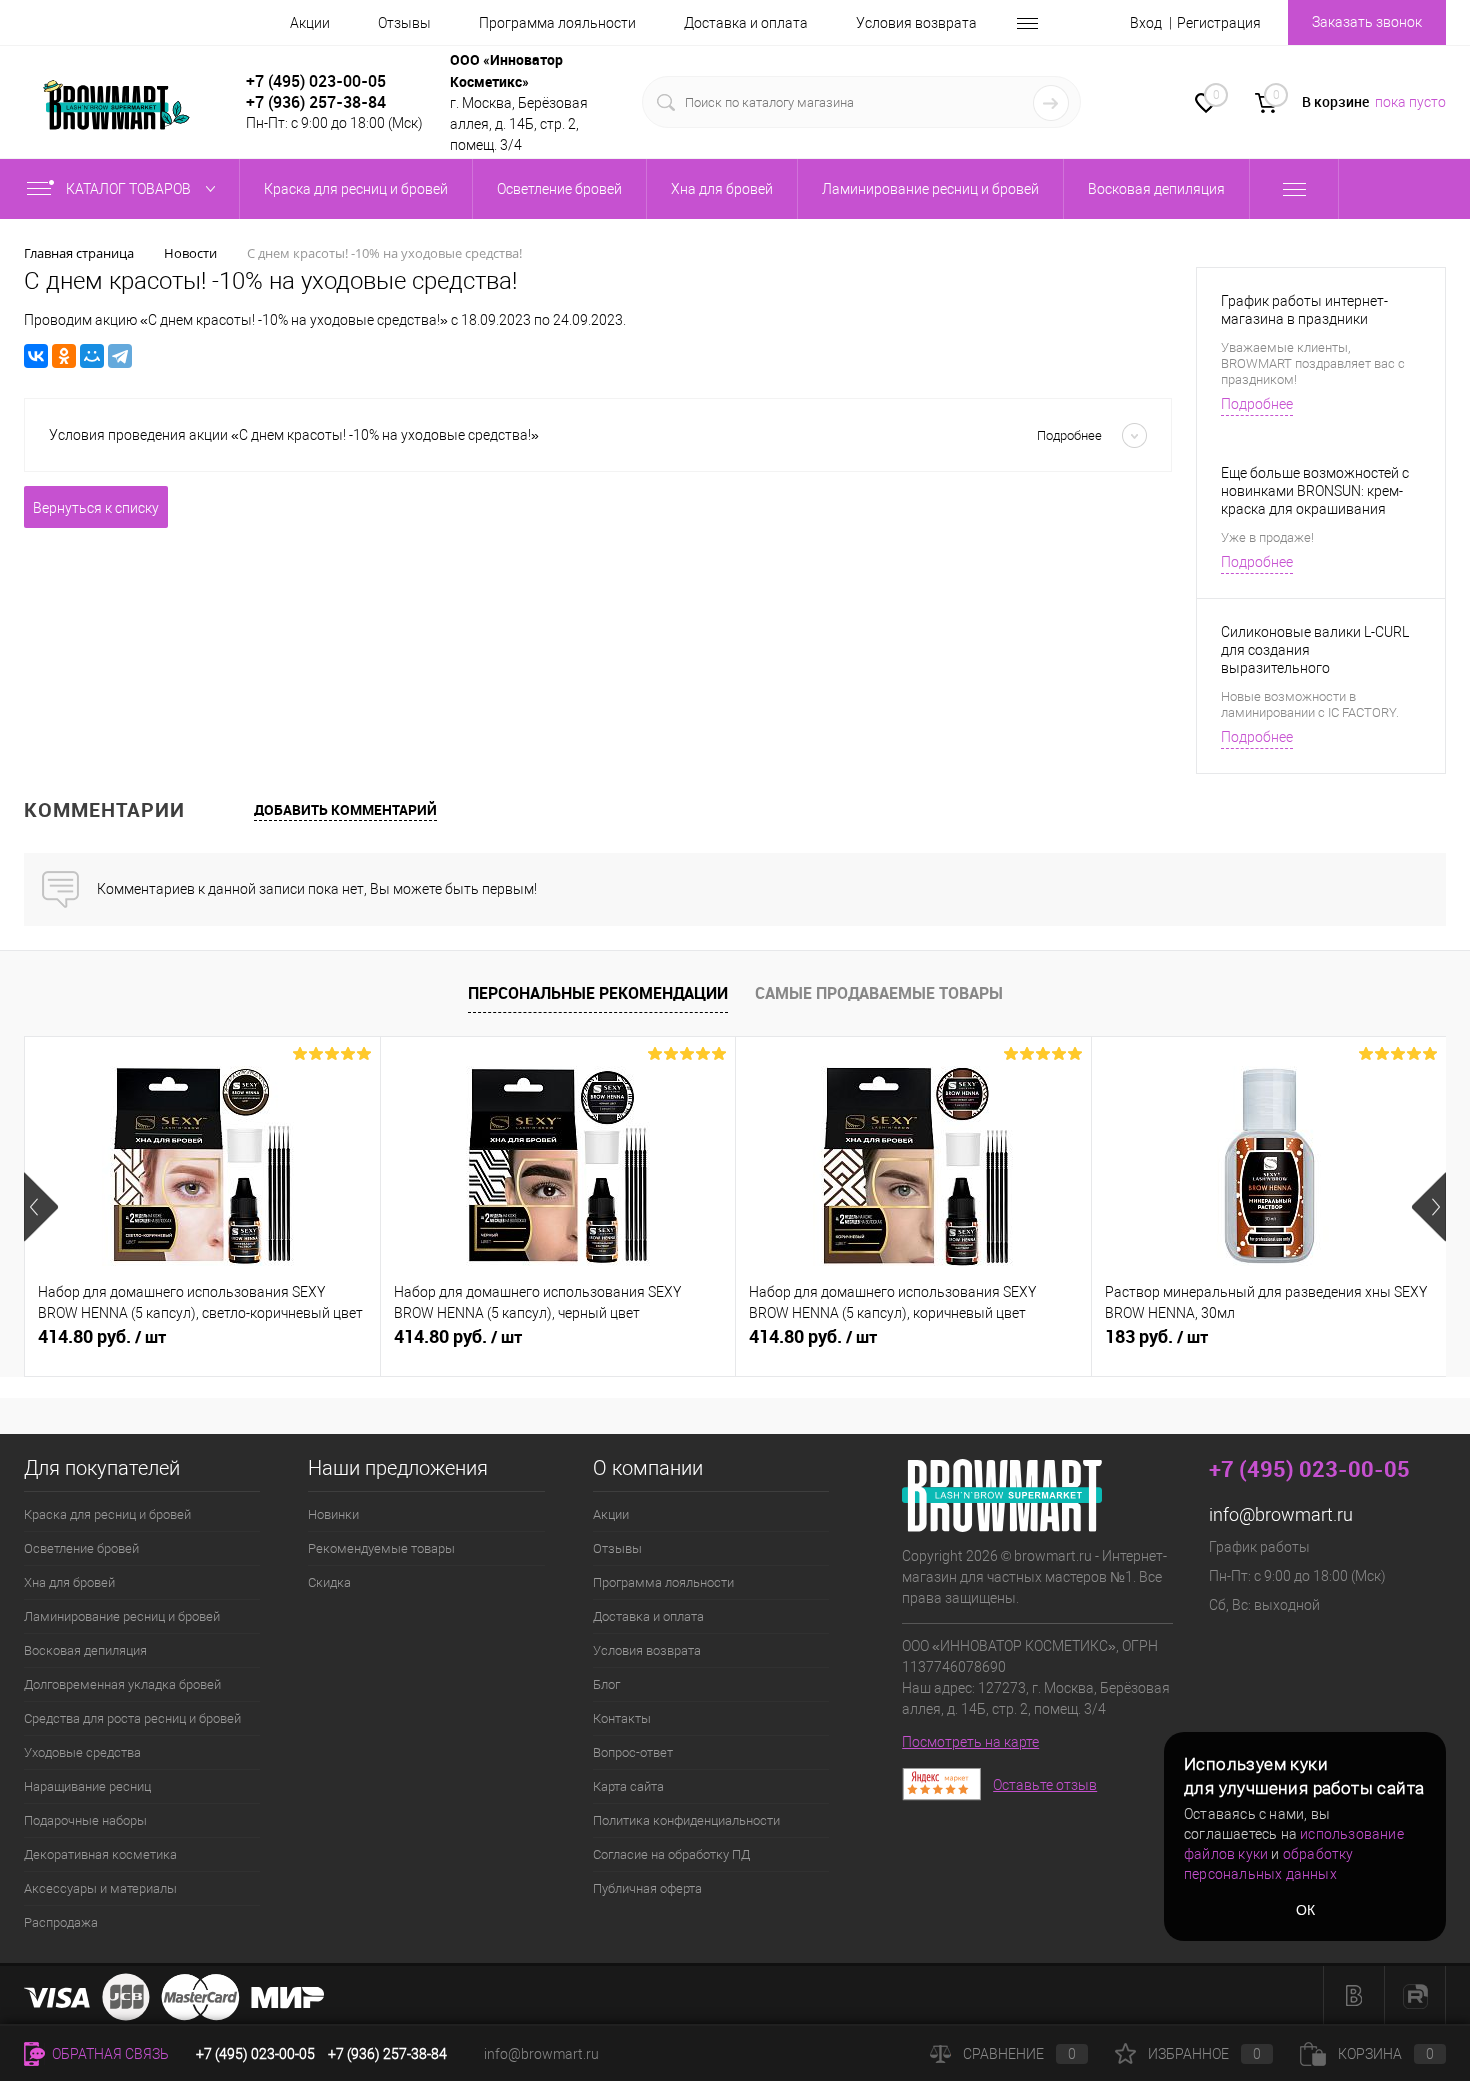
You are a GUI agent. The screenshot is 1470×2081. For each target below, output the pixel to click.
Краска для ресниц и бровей (107, 1514)
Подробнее (1257, 404)
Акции (310, 23)
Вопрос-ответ (633, 1752)
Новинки (333, 1514)
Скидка (329, 1582)
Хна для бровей (69, 1582)
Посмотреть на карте (970, 1742)
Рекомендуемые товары (381, 1548)
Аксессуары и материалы (100, 1888)
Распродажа (61, 1922)
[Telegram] (120, 356)
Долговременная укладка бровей (122, 1684)
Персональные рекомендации (598, 993)
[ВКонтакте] (36, 356)
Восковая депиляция (85, 1650)
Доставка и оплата (746, 23)
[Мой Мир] (92, 356)
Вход (1146, 23)
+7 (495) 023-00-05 (316, 81)
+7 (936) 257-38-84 (387, 2054)
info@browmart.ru (1281, 1514)
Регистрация (1219, 23)
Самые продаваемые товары (879, 993)
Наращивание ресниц (87, 1786)
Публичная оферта (647, 1888)
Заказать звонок (1367, 22)
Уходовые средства (82, 1752)
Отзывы (404, 23)
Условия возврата (916, 23)
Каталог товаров (130, 189)
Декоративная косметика (100, 1854)
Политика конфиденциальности (686, 1820)
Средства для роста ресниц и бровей (132, 1718)
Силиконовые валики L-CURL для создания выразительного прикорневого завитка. (1315, 650)
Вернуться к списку (96, 508)
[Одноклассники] (64, 356)
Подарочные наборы (85, 1820)
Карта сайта (628, 1786)
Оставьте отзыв (1045, 1785)
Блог (606, 1684)
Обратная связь (109, 2054)
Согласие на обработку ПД (671, 1854)
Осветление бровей (81, 1548)
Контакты (622, 1718)
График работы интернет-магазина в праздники (1304, 310)
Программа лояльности (557, 23)
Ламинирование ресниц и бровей (122, 1616)
